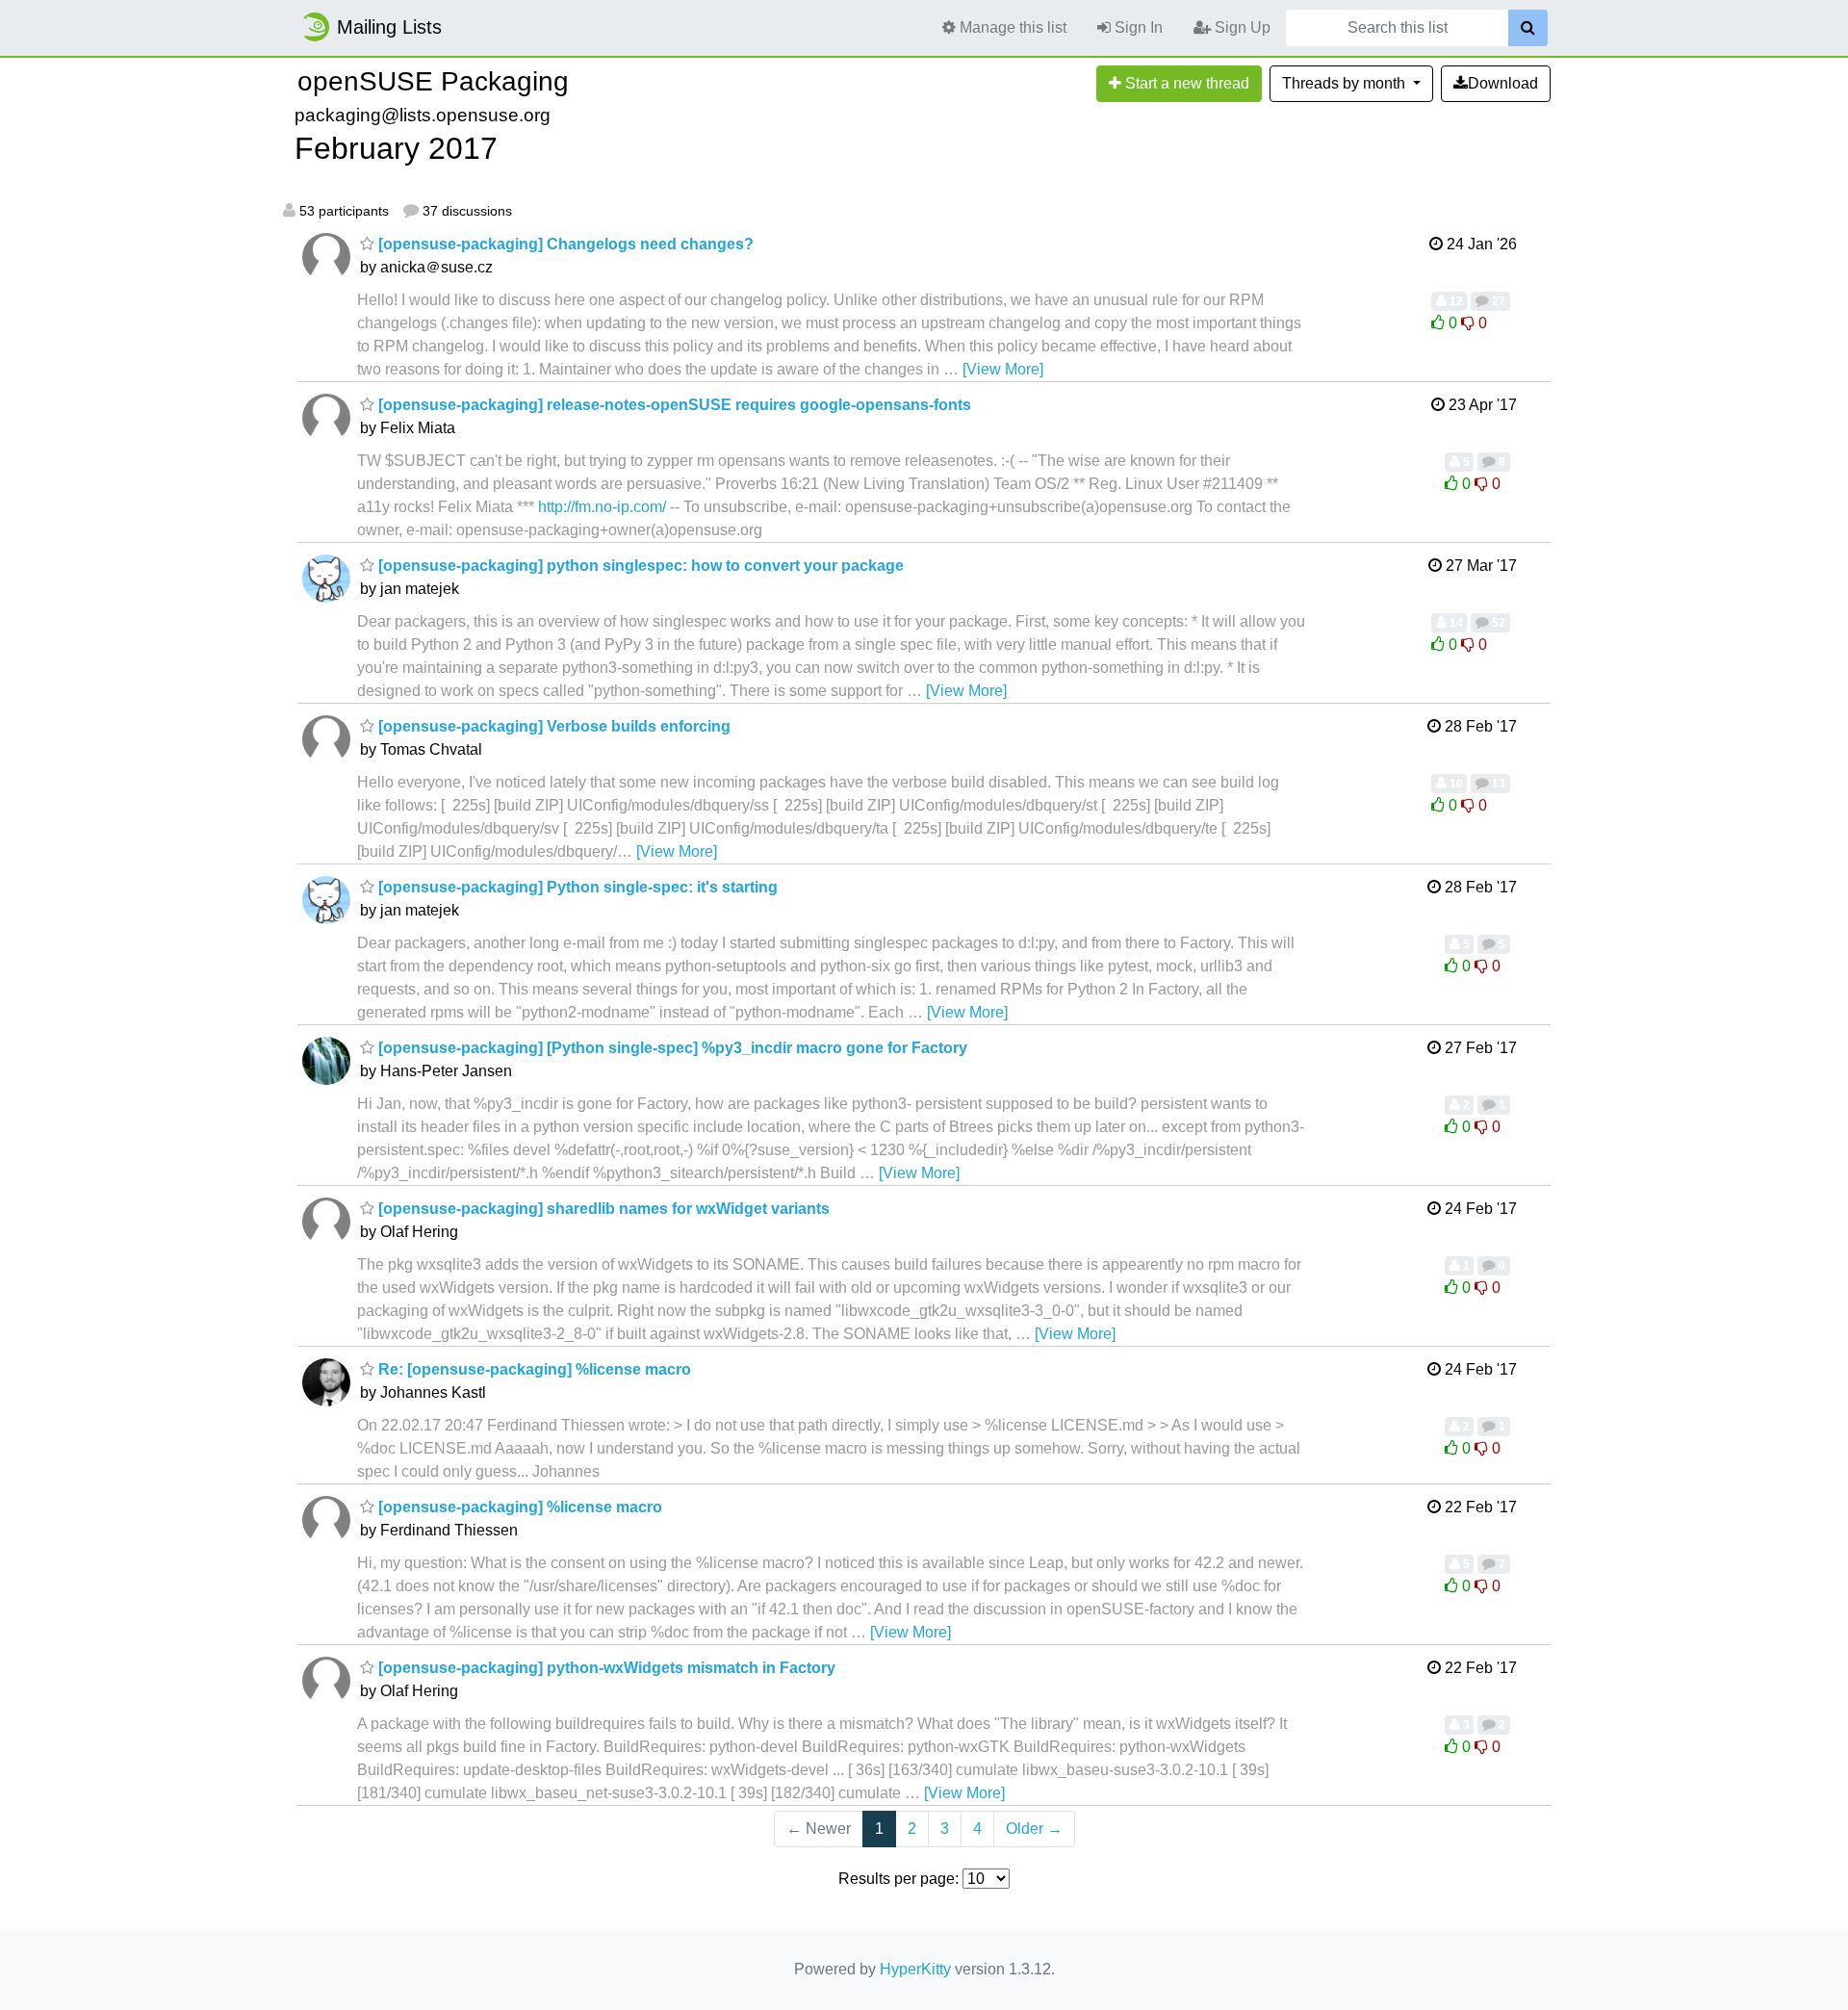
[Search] (1528, 28)
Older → (1034, 1829)
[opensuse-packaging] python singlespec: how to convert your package (639, 566)
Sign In (1137, 27)
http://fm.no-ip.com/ (602, 507)
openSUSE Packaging (433, 81)
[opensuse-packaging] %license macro (518, 1507)
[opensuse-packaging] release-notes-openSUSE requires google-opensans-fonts (673, 405)
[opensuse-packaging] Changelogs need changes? (564, 244)
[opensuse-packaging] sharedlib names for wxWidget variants (602, 1209)
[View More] (1003, 369)
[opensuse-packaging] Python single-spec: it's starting (576, 887)
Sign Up (1241, 27)
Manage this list (1011, 27)
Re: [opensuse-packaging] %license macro (533, 1369)
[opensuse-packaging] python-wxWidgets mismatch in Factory (605, 1668)
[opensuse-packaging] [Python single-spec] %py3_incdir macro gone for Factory (671, 1048)
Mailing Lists (389, 27)
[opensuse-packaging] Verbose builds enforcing (552, 726)
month (1346, 83)
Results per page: (898, 1879)
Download (1503, 83)
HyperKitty (915, 1969)
